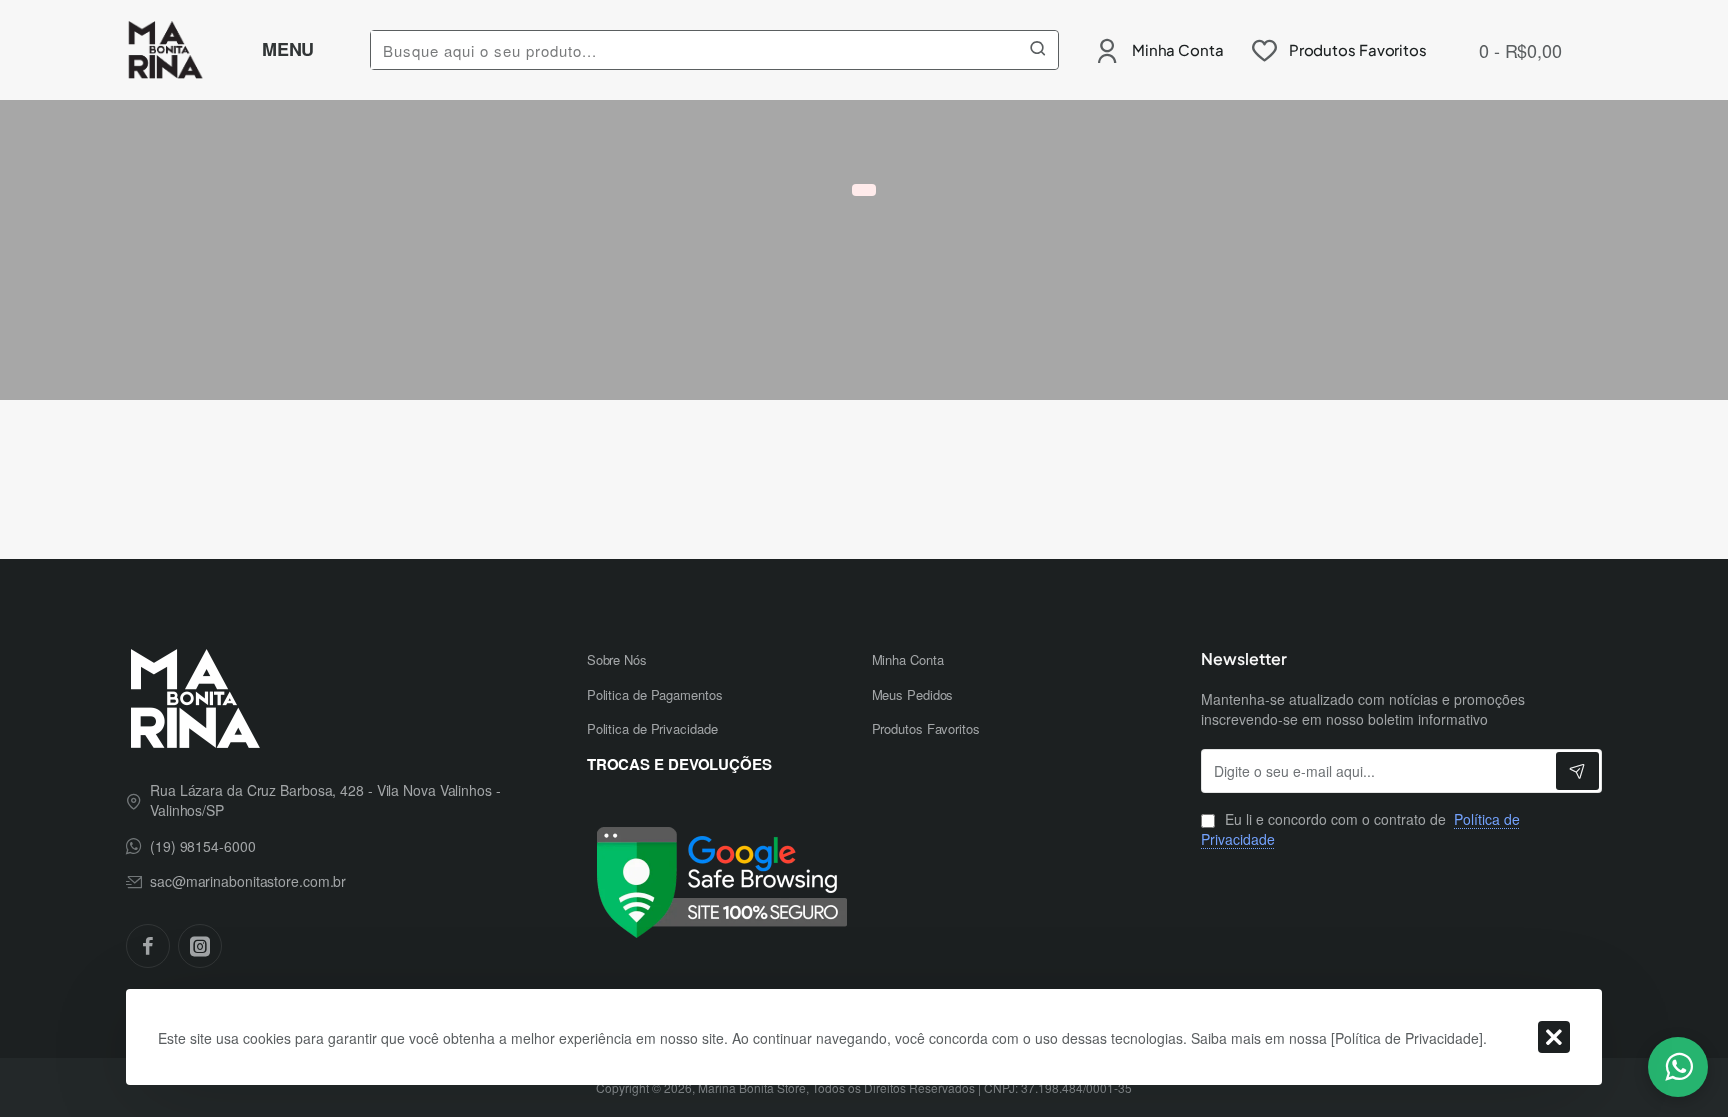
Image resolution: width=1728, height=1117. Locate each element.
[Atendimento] (1678, 1067)
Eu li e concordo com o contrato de (1360, 829)
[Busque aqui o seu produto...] (1038, 50)
